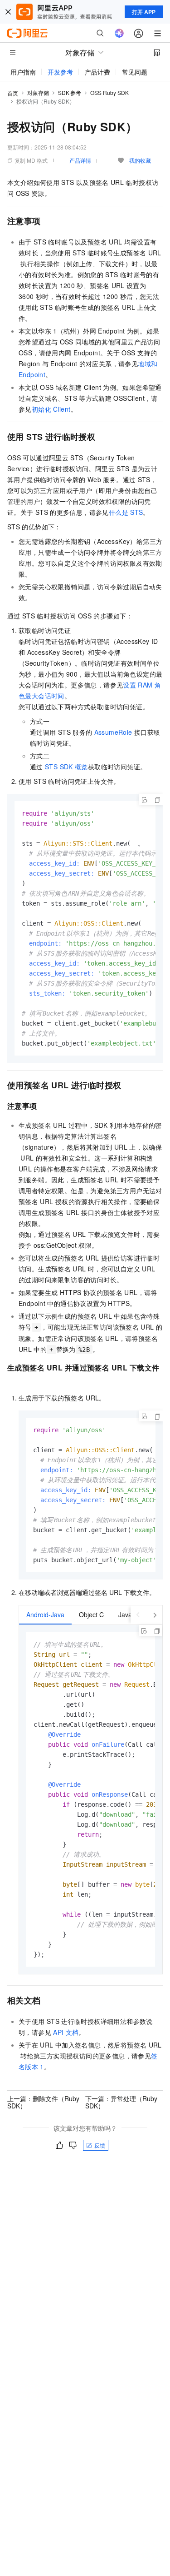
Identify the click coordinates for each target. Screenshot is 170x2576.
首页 (13, 93)
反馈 (100, 2145)
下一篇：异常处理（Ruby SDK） (121, 2102)
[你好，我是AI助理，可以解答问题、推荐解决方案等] (119, 33)
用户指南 (23, 72)
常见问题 (135, 72)
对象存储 (38, 92)
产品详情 (80, 160)
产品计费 (97, 72)
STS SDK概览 (66, 767)
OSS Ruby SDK (109, 92)
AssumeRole (113, 732)
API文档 (66, 2032)
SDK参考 (70, 92)
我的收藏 (140, 160)
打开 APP (144, 12)
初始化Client (51, 409)
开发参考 (60, 72)
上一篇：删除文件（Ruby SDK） (43, 2102)
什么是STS (126, 512)
